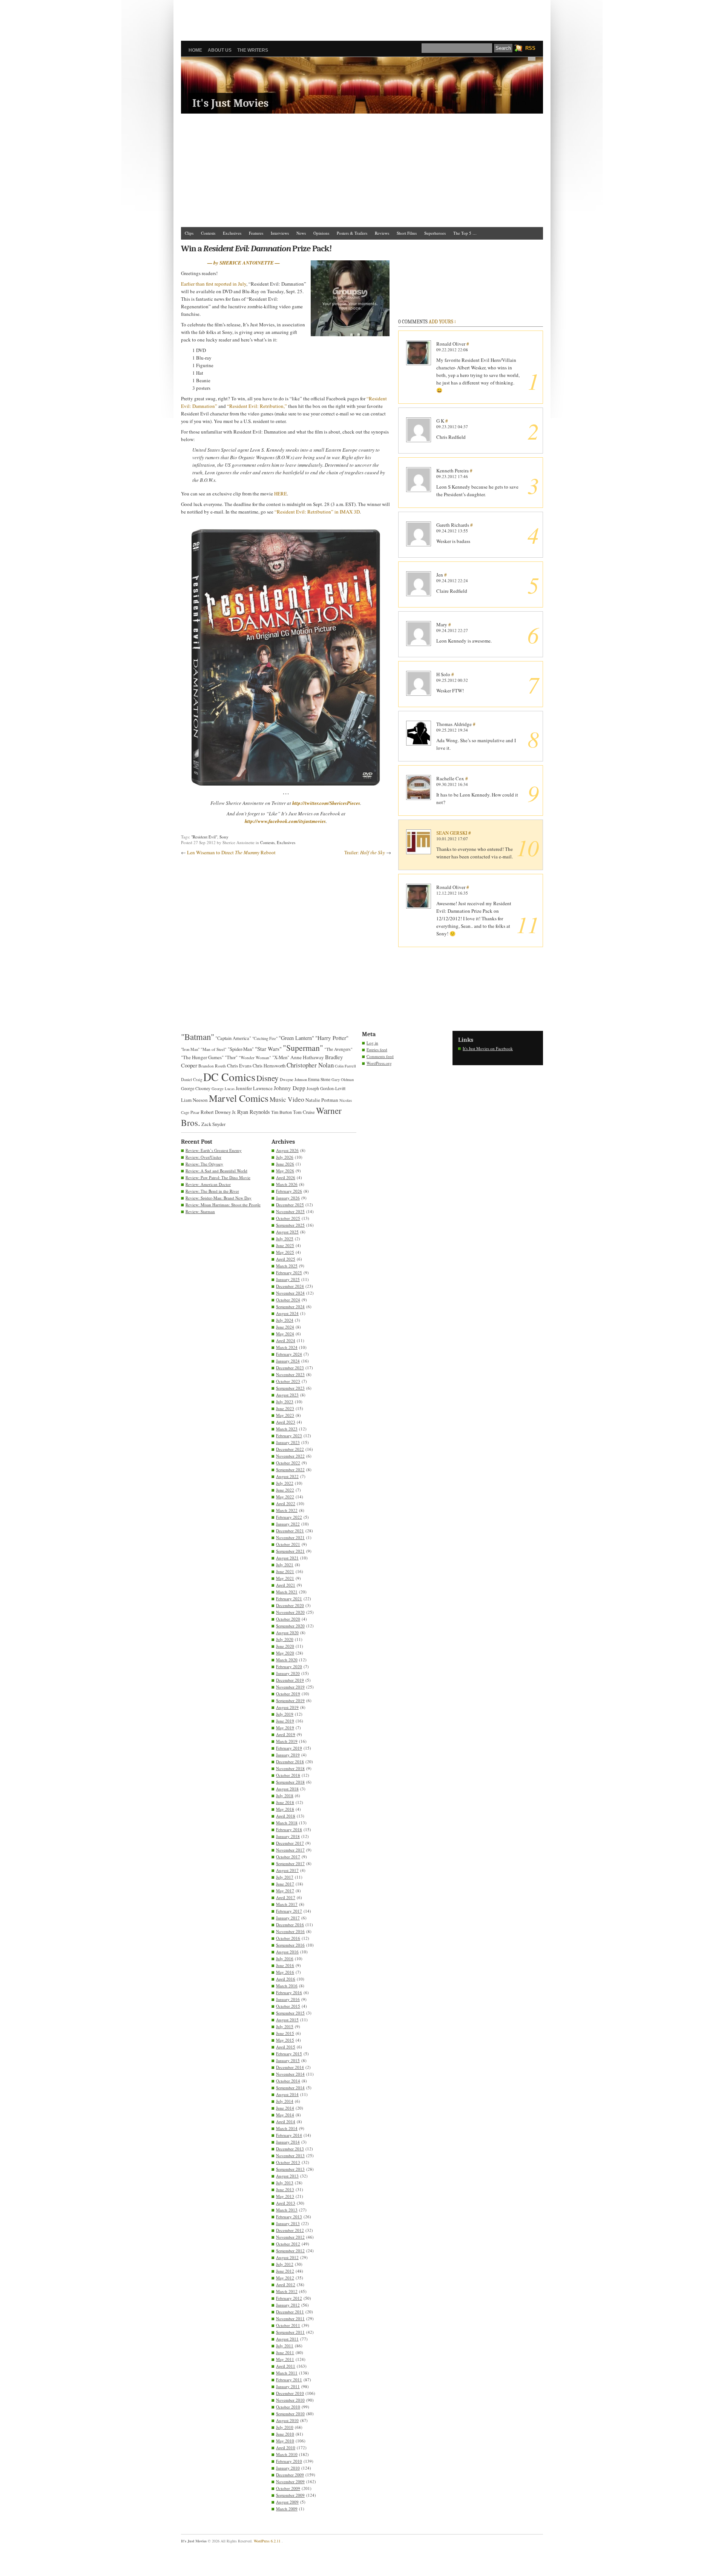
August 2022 (287, 1476)
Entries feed (377, 1050)
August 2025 (287, 1232)
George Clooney (196, 1088)
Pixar (195, 1112)
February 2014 (289, 2135)
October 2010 (288, 2407)
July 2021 (285, 1565)
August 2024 (287, 1313)
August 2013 (287, 2176)
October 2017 (288, 1857)
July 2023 (285, 1402)
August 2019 (287, 1707)
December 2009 (290, 2475)
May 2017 (285, 1891)
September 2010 (290, 2414)
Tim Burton (281, 1112)
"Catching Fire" (265, 1038)
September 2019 (290, 1700)
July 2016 (285, 1959)
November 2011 (290, 2318)
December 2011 (290, 2312)
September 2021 (290, 1551)
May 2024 (285, 1334)
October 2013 (288, 2162)
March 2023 (287, 1429)
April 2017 (286, 1897)
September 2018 (290, 1782)
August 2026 (287, 1150)
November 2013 (290, 2155)
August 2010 (287, 2420)
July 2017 (285, 1877)
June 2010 (285, 2434)
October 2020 (288, 1619)
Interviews (280, 233)
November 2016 (290, 1931)
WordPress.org (379, 1063)
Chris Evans (239, 1066)
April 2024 (286, 1340)
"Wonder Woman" (255, 1057)
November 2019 (290, 1687)
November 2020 (290, 1612)
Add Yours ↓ (442, 322)
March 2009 (287, 2509)
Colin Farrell (345, 1066)
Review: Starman (200, 1211)
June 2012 (285, 2271)
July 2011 (285, 2346)
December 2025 (290, 1205)
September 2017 (290, 1863)
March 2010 (287, 2454)
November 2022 (290, 1456)
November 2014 (290, 2074)
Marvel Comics (239, 1098)
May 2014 (285, 2115)
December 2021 (290, 1531)
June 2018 (285, 1802)
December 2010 (290, 2393)
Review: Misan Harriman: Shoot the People (223, 1205)
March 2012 (287, 2291)
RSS (530, 48)
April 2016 (286, 1979)
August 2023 (287, 1395)
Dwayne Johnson (293, 1080)
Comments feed (380, 1056)
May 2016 (285, 1972)
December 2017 (290, 1843)
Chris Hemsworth (269, 1066)
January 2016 (288, 1999)
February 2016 (289, 1992)
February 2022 (289, 1517)
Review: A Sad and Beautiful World (216, 1171)
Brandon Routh (212, 1066)
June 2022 (285, 1490)
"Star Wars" (268, 1049)
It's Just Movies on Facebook (488, 1048)
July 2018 (285, 1796)
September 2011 (290, 2332)
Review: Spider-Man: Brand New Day (219, 1198)
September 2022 (290, 1469)
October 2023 (288, 1381)
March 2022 (287, 1510)
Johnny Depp (290, 1088)
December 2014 (290, 2067)
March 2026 (287, 1184)
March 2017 (287, 1904)
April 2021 (286, 1585)
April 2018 (286, 1816)
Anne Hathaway (307, 1057)
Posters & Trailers (352, 233)
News (301, 233)
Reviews (382, 233)
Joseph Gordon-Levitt (326, 1088)
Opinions (321, 233)
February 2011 (289, 2380)
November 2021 (290, 1537)
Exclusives (232, 233)
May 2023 (285, 1415)
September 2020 (290, 1626)
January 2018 (288, 1836)
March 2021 (287, 1592)
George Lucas (223, 1089)
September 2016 (290, 1945)
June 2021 (285, 1571)
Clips (189, 233)
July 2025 (285, 1239)
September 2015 (290, 2013)
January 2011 (288, 2386)
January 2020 (288, 1673)
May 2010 (285, 2441)
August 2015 (287, 2020)
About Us (220, 50)
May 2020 (285, 1653)
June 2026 (285, 1164)
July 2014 (285, 2101)
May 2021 (285, 1578)
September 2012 (290, 2251)
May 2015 (285, 2040)
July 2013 (285, 2183)
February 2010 (289, 2461)
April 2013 (286, 2203)
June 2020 (285, 1646)
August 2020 (287, 1632)
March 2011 (287, 2373)
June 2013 (285, 2189)
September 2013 (290, 2169)
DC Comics (229, 1077)
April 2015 (286, 2047)
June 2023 (285, 1408)
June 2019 (285, 1721)
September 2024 (290, 1306)
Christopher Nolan (310, 1065)
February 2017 (289, 1911)
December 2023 (290, 1368)
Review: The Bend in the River (212, 1191)
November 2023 (290, 1374)
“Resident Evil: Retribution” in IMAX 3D (317, 512)
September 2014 (290, 2088)
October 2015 (288, 2006)
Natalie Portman (322, 1100)
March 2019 (287, 1741)
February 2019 (289, 1748)
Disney (268, 1078)
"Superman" (303, 1048)
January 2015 (288, 2060)
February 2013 (289, 2217)
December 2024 (290, 1286)
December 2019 (290, 1680)
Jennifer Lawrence (254, 1088)
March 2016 (287, 1986)
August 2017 (287, 1870)
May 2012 (285, 2278)
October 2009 (288, 2488)
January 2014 (288, 2142)
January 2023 (288, 1442)
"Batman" (198, 1037)
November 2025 (290, 1211)
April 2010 (286, 2448)
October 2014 (288, 2081)
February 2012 (289, 2298)
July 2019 (285, 1714)
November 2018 (290, 1768)
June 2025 (285, 1245)
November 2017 (290, 1850)
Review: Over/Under (203, 1157)
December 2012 (290, 2230)
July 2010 (285, 2427)
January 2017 (288, 1918)
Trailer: (365, 852)
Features (256, 233)
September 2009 (290, 2495)
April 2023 (286, 1422)
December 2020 (290, 1605)
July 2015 (285, 2026)
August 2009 (287, 2502)
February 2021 (289, 1599)
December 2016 (290, 1925)
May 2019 (285, 1728)
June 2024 (285, 1327)
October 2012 (288, 2244)
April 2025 (286, 1259)
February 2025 (289, 1273)
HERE (281, 494)
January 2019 (288, 1755)
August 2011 (287, 2339)
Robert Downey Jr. (218, 1112)
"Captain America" (233, 1038)
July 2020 (285, 1639)
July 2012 (285, 2264)
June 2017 (285, 1884)
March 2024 (287, 1347)
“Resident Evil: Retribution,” (257, 406)
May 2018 (285, 1809)
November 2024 (290, 1293)
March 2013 (287, 2210)
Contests (208, 233)
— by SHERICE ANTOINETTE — (244, 263)
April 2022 (286, 1503)
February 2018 (289, 1829)
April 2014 (286, 2122)
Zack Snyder (213, 1124)
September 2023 (290, 1388)
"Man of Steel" (214, 1049)
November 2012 (290, 2237)
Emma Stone (319, 1079)
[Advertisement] (362, 17)
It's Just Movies (230, 103)
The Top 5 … (465, 233)
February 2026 (289, 1191)
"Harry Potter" (332, 1038)
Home (195, 50)
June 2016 (285, 1965)
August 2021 (287, 1558)
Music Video (287, 1099)
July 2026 (285, 1157)
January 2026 (288, 1198)
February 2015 (289, 2054)
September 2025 (290, 1225)
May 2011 (285, 2359)
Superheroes (435, 233)
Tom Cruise (304, 1112)
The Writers (253, 50)
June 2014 (285, 2108)
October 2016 (288, 1938)
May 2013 (285, 2196)
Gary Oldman (343, 1080)
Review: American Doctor (208, 1184)
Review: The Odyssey (204, 1164)
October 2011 (288, 2325)
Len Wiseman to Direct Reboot (231, 852)
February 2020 (289, 1666)
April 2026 (286, 1177)
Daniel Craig (192, 1080)
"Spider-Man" (241, 1049)
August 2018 (287, 1789)
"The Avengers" (338, 1049)
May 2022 (285, 1497)
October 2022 (288, 1463)
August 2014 (287, 2094)
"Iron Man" (190, 1049)
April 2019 (286, 1734)
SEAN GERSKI (452, 833)
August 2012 (287, 2257)
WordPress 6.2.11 (267, 2541)
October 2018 (288, 1775)
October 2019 (288, 1694)
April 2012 (286, 2285)
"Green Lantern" (296, 1038)
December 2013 (290, 2149)
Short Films (407, 233)
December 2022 (290, 1449)
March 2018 (287, 1823)
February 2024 (289, 1354)
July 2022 (285, 1483)
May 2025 (285, 1252)
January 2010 (288, 2468)
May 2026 (285, 1171)
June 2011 (285, 2352)
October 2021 (288, 1544)
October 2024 (288, 1300)
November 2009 (290, 2481)
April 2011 (286, 2366)
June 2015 (285, 2033)
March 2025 (287, 1266)
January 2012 (288, 2305)
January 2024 (288, 1361)
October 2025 (288, 1218)
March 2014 (287, 2128)
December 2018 (290, 1762)
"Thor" (231, 1057)
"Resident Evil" (204, 837)
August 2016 (287, 1952)
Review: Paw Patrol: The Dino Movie (218, 1177)
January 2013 (288, 2223)
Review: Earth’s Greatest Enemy (214, 1150)
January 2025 (288, 1279)
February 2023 (289, 1436)
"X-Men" (281, 1057)
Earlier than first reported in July (214, 284)
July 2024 (285, 1320)
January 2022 (288, 1524)
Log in (372, 1043)
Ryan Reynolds (254, 1112)
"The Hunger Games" (202, 1057)
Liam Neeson (194, 1100)
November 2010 (290, 2400)
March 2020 (287, 1660)
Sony (224, 837)
